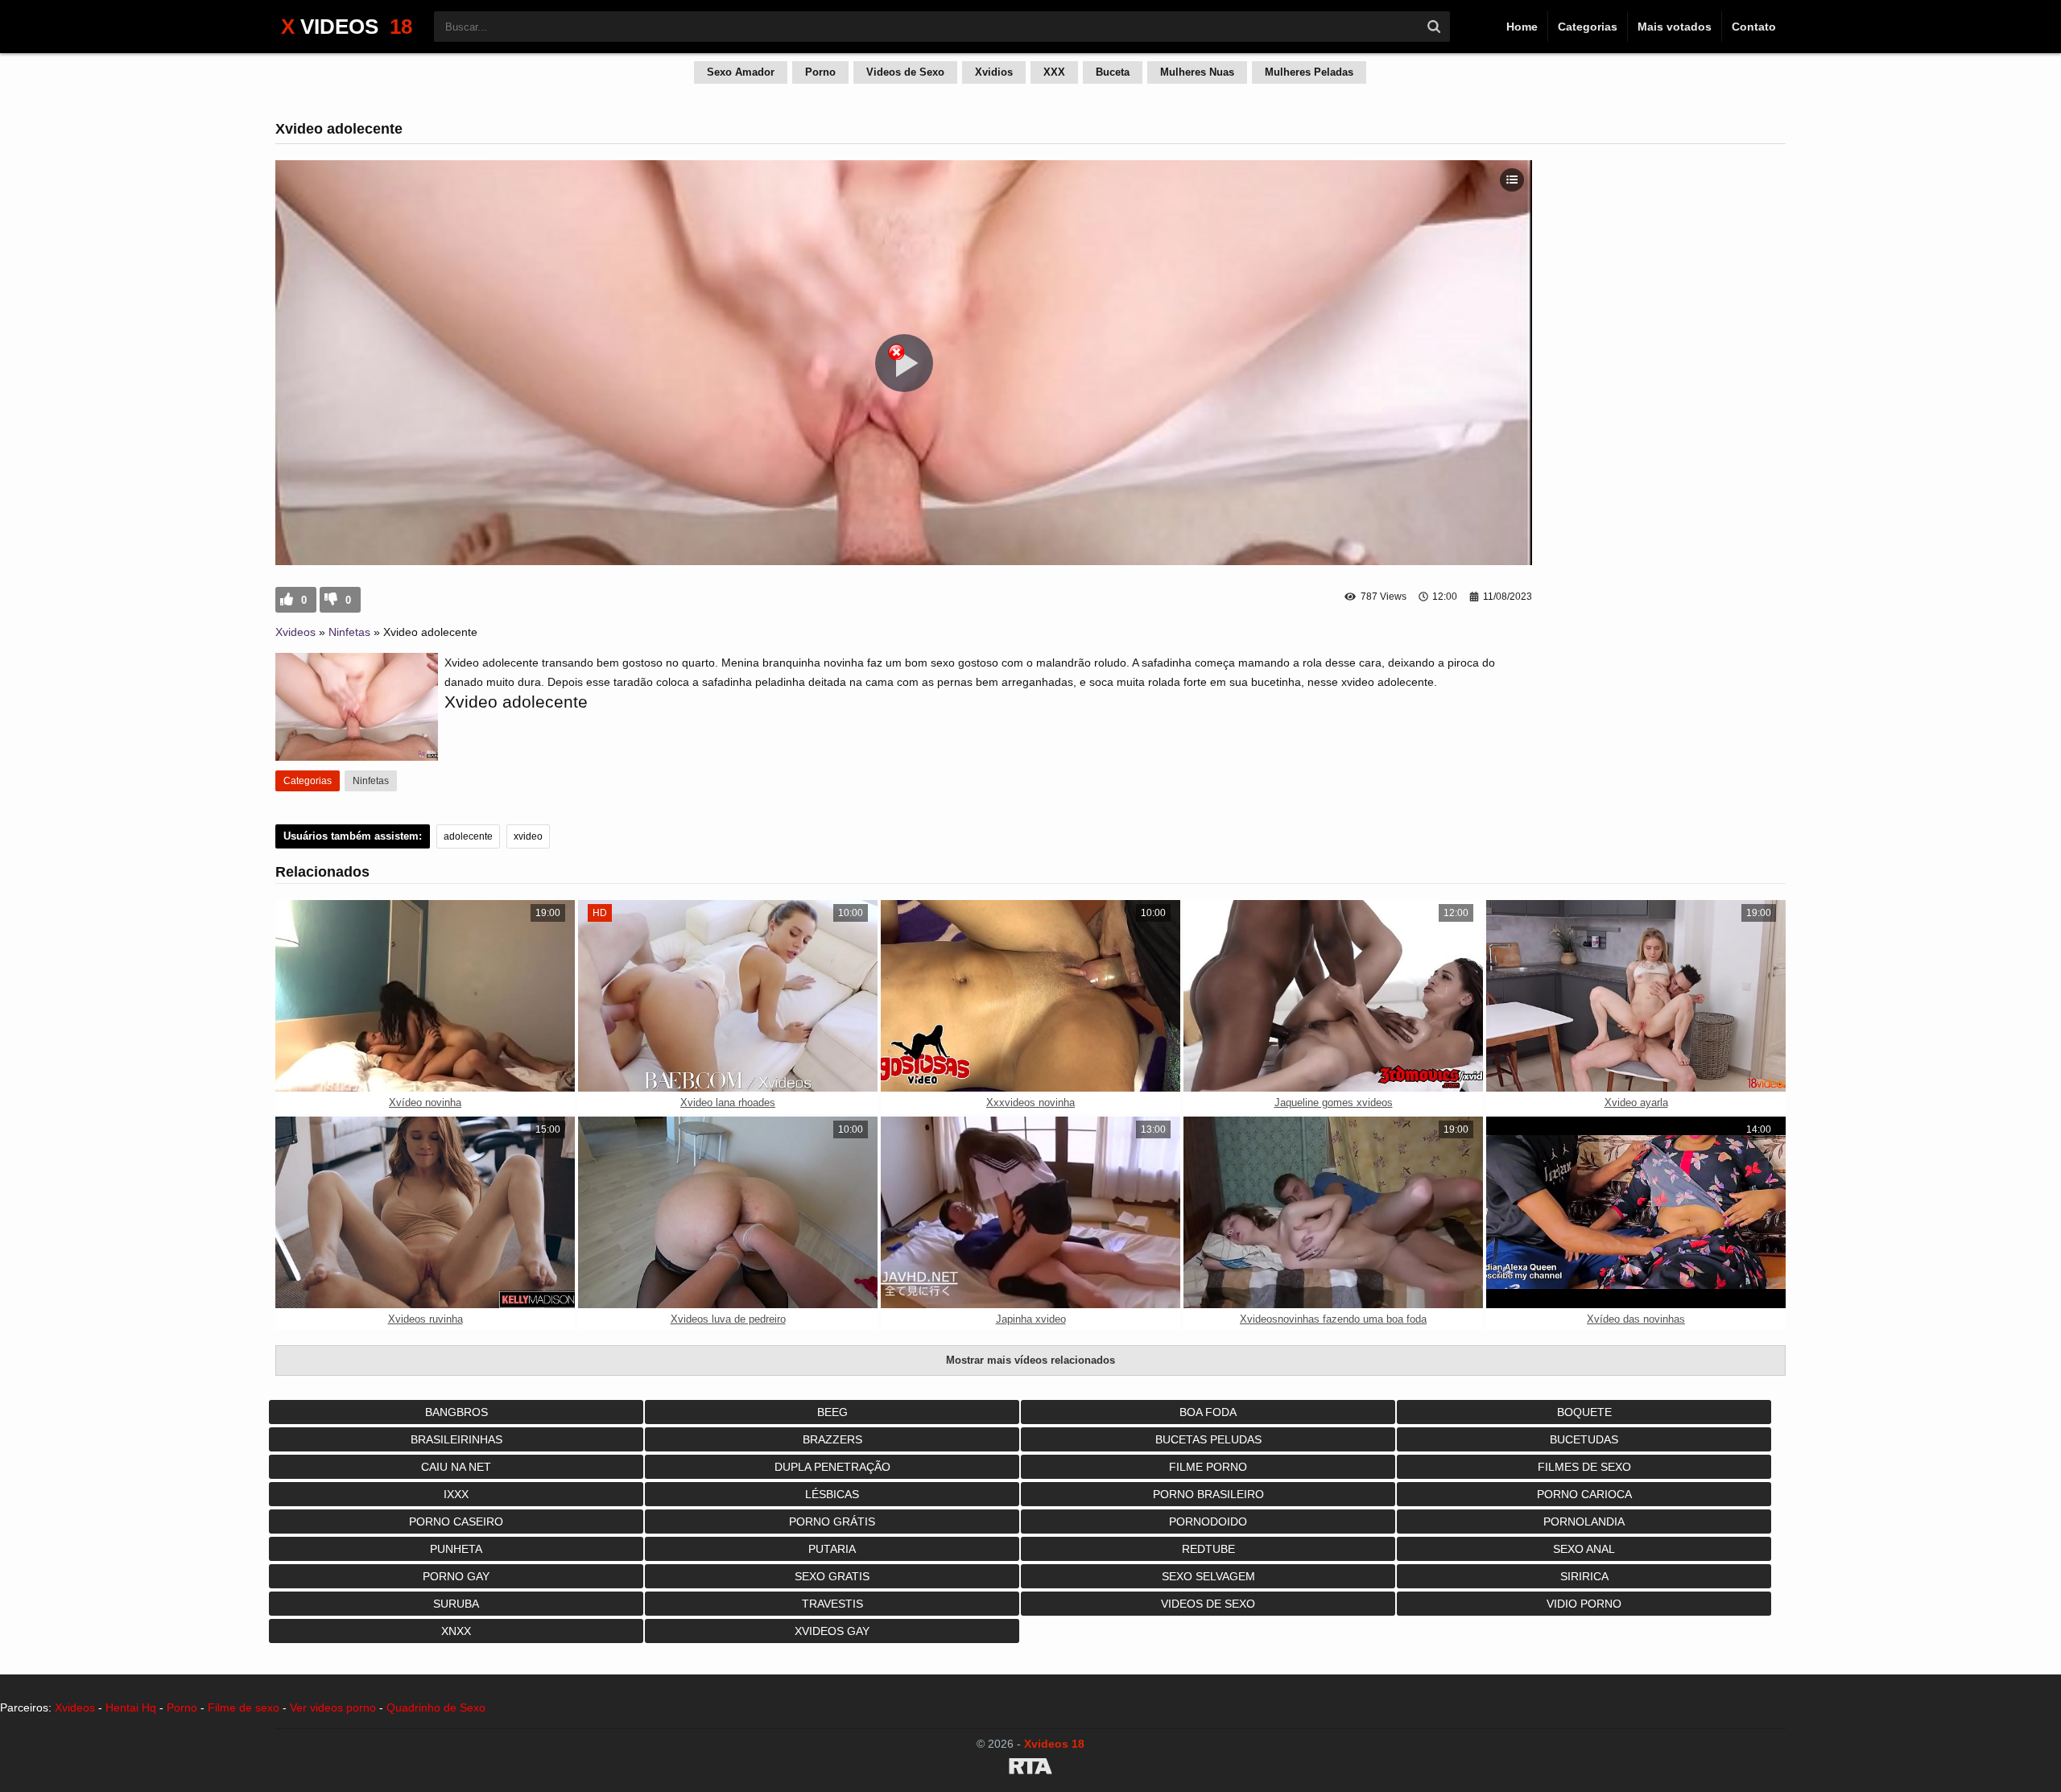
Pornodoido (1208, 1522)
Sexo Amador (741, 72)
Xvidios (994, 72)
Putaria (832, 1549)
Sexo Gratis (832, 1576)
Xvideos (295, 632)
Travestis (832, 1604)
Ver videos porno (333, 1707)
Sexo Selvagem (1208, 1576)
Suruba (456, 1604)
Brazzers (832, 1439)
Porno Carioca (1584, 1494)
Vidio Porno (1584, 1604)
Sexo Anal (1584, 1549)
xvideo (528, 836)
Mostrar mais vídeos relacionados (1030, 1360)
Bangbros (456, 1412)
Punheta (456, 1549)
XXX (1054, 72)
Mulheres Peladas (1309, 72)
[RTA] (1030, 1769)
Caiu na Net (456, 1467)
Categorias (1588, 27)
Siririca (1584, 1576)
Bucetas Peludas (1208, 1439)
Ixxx (456, 1494)
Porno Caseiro (456, 1522)
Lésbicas (832, 1494)
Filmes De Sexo (1584, 1467)
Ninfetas (349, 632)
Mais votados (1675, 27)
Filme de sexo (244, 1707)
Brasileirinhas (456, 1439)
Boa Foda (1208, 1412)
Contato (1754, 27)
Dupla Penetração (832, 1467)
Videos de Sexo (905, 72)
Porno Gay (456, 1576)
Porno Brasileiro (1208, 1494)
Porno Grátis (832, 1522)
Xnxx (456, 1631)
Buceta (1113, 72)
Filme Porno (1208, 1467)
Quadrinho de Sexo (436, 1707)
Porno (820, 72)
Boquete (1584, 1412)
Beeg (832, 1412)
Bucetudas (1584, 1439)
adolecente (468, 836)
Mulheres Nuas (1197, 72)
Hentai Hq (131, 1707)
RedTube (1208, 1549)
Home (1522, 27)
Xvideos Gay (832, 1631)
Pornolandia (1584, 1522)
